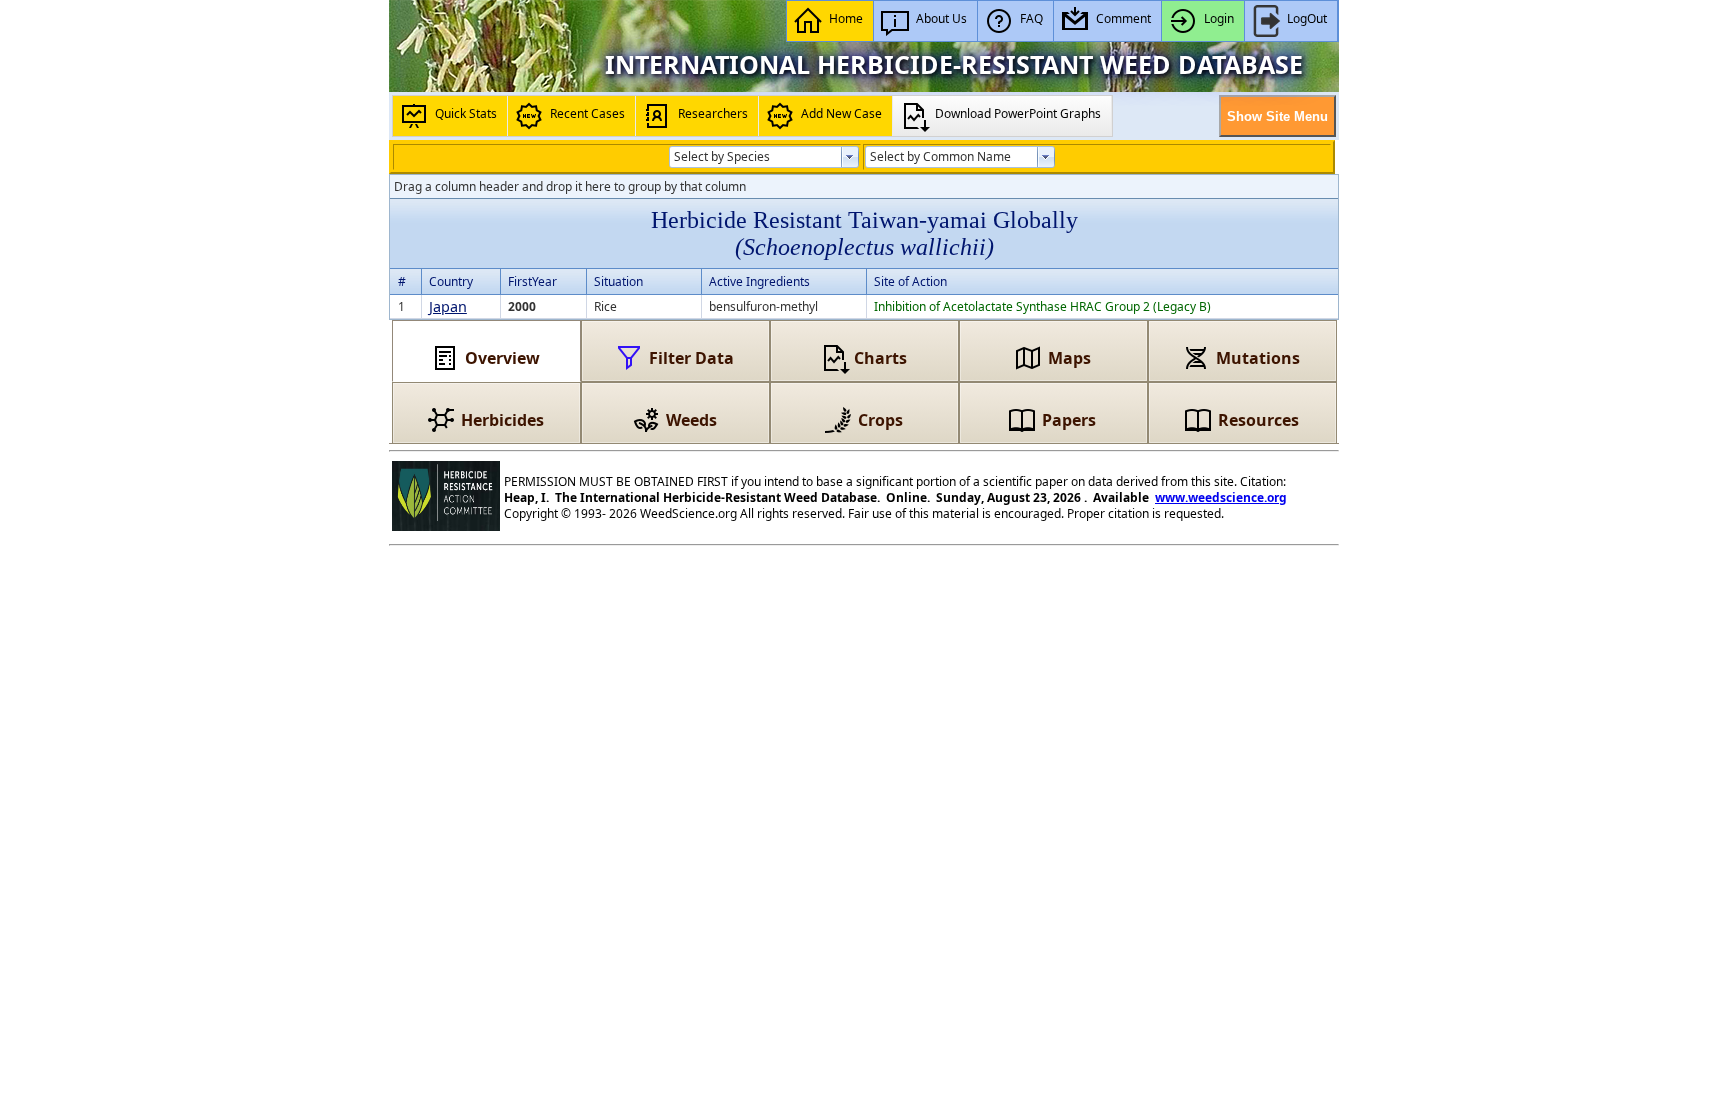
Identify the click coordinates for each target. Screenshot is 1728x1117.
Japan (448, 306)
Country (451, 281)
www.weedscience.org (1221, 497)
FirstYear (532, 281)
